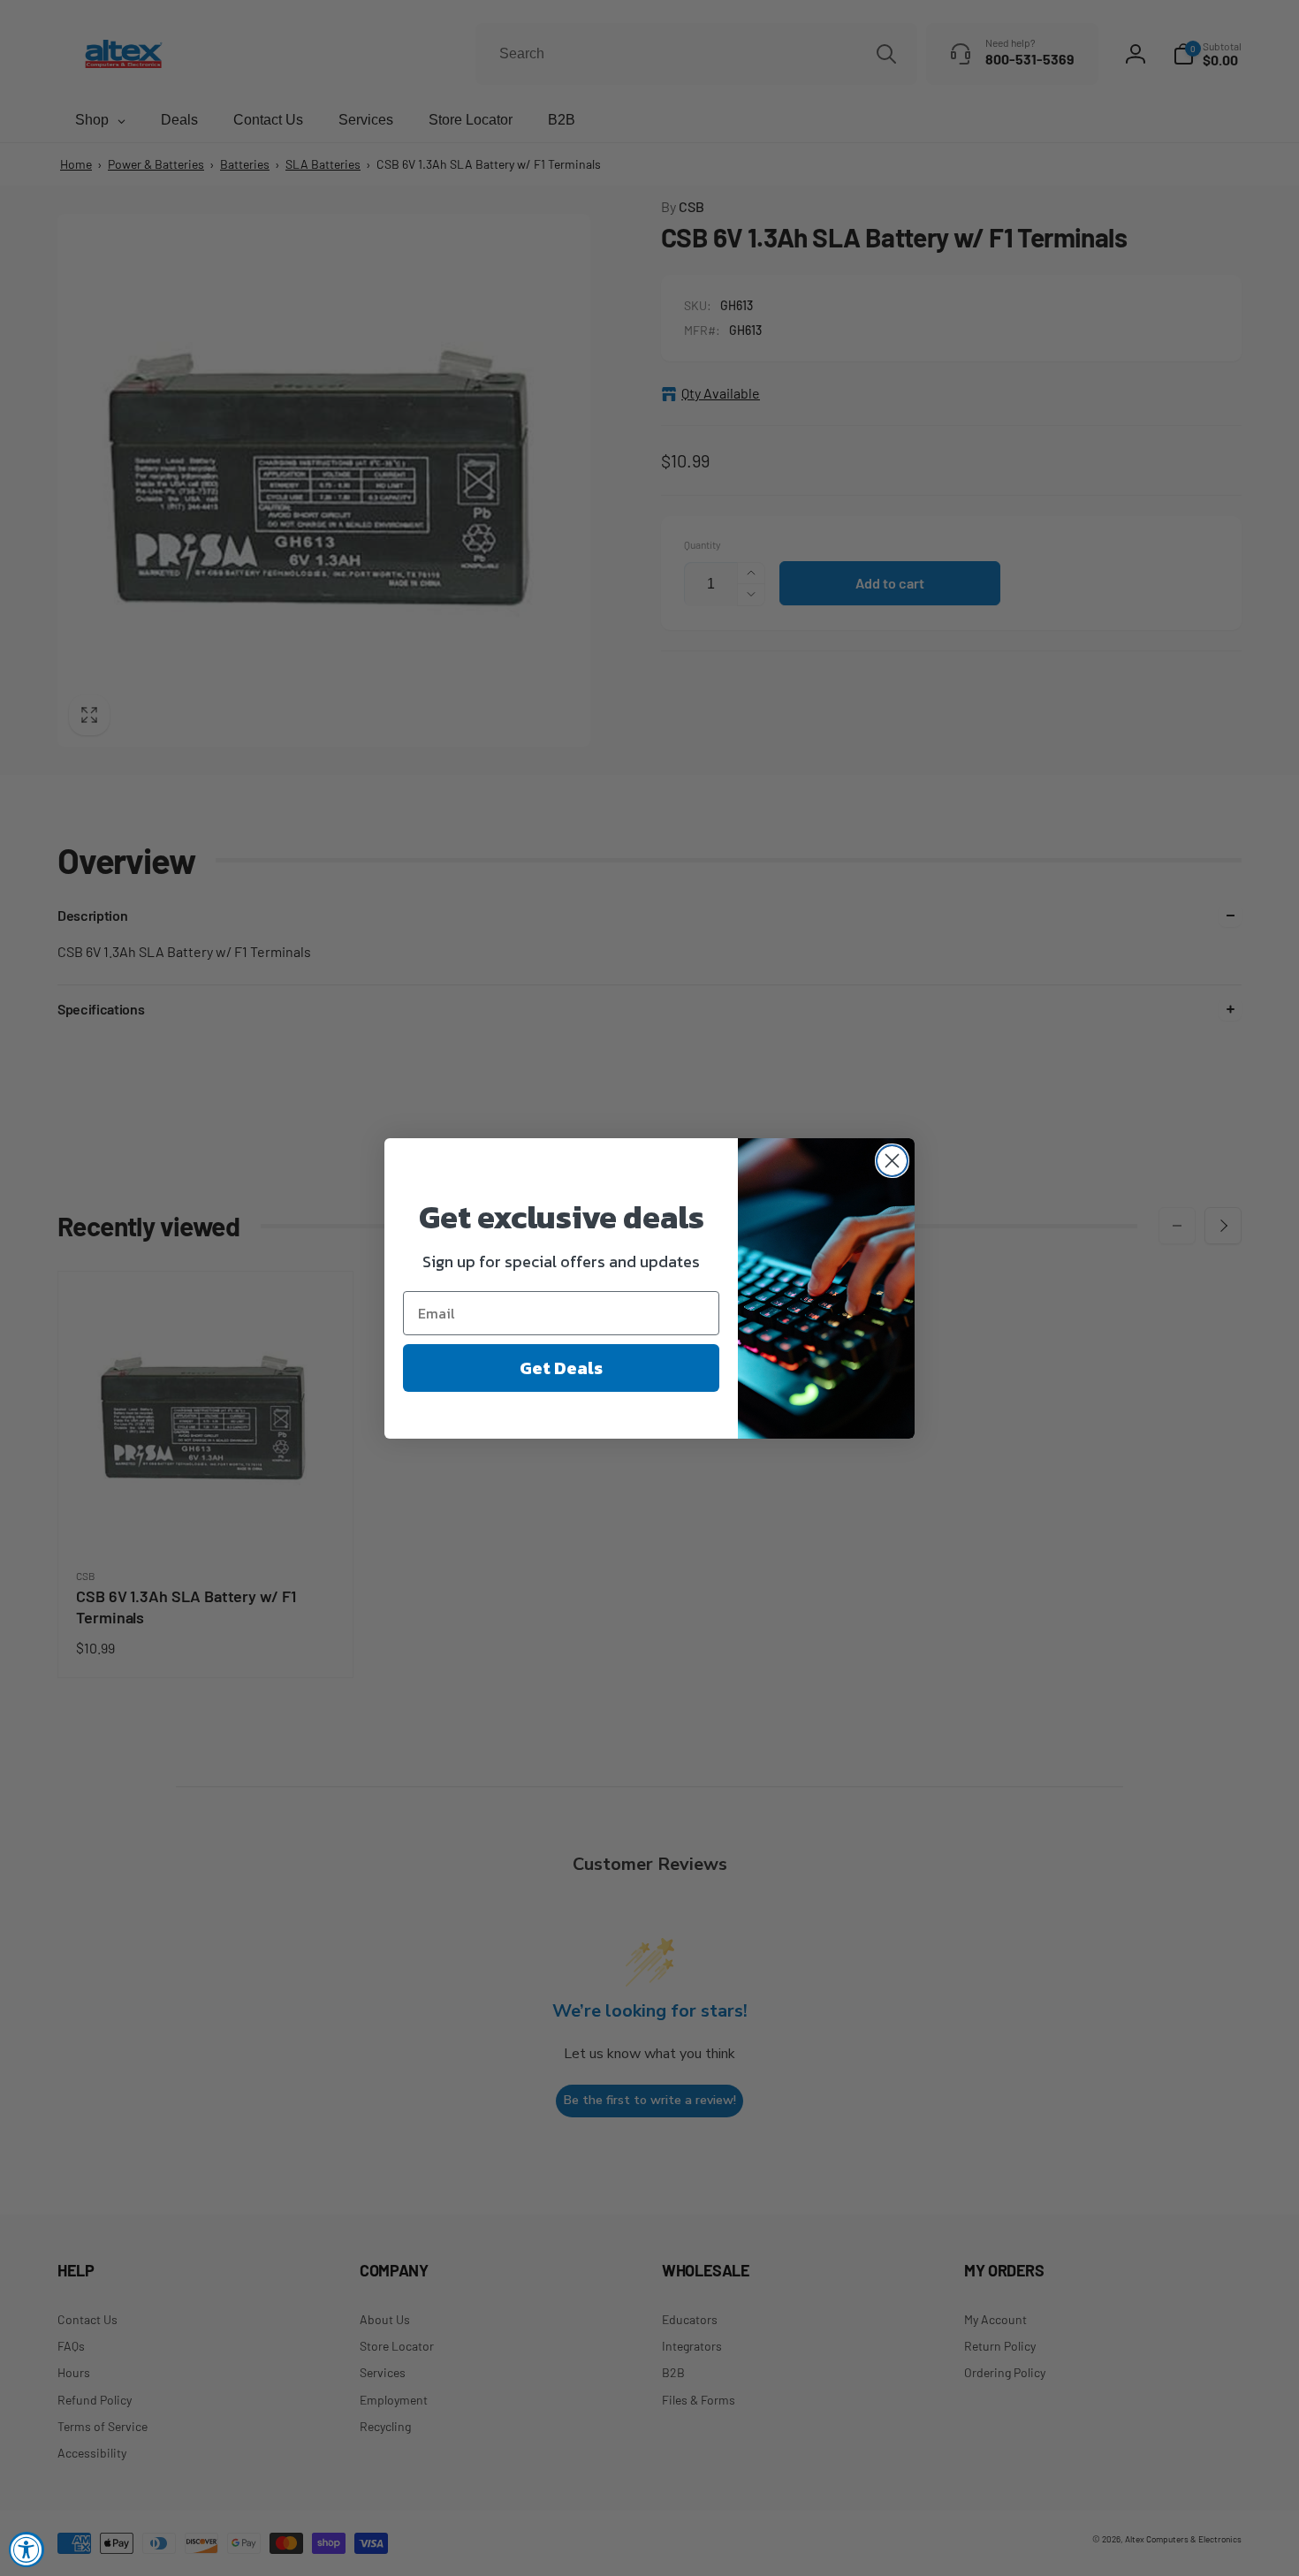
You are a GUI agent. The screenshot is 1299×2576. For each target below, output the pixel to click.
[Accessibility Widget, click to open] (27, 2549)
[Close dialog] (892, 1161)
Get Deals (561, 1368)
